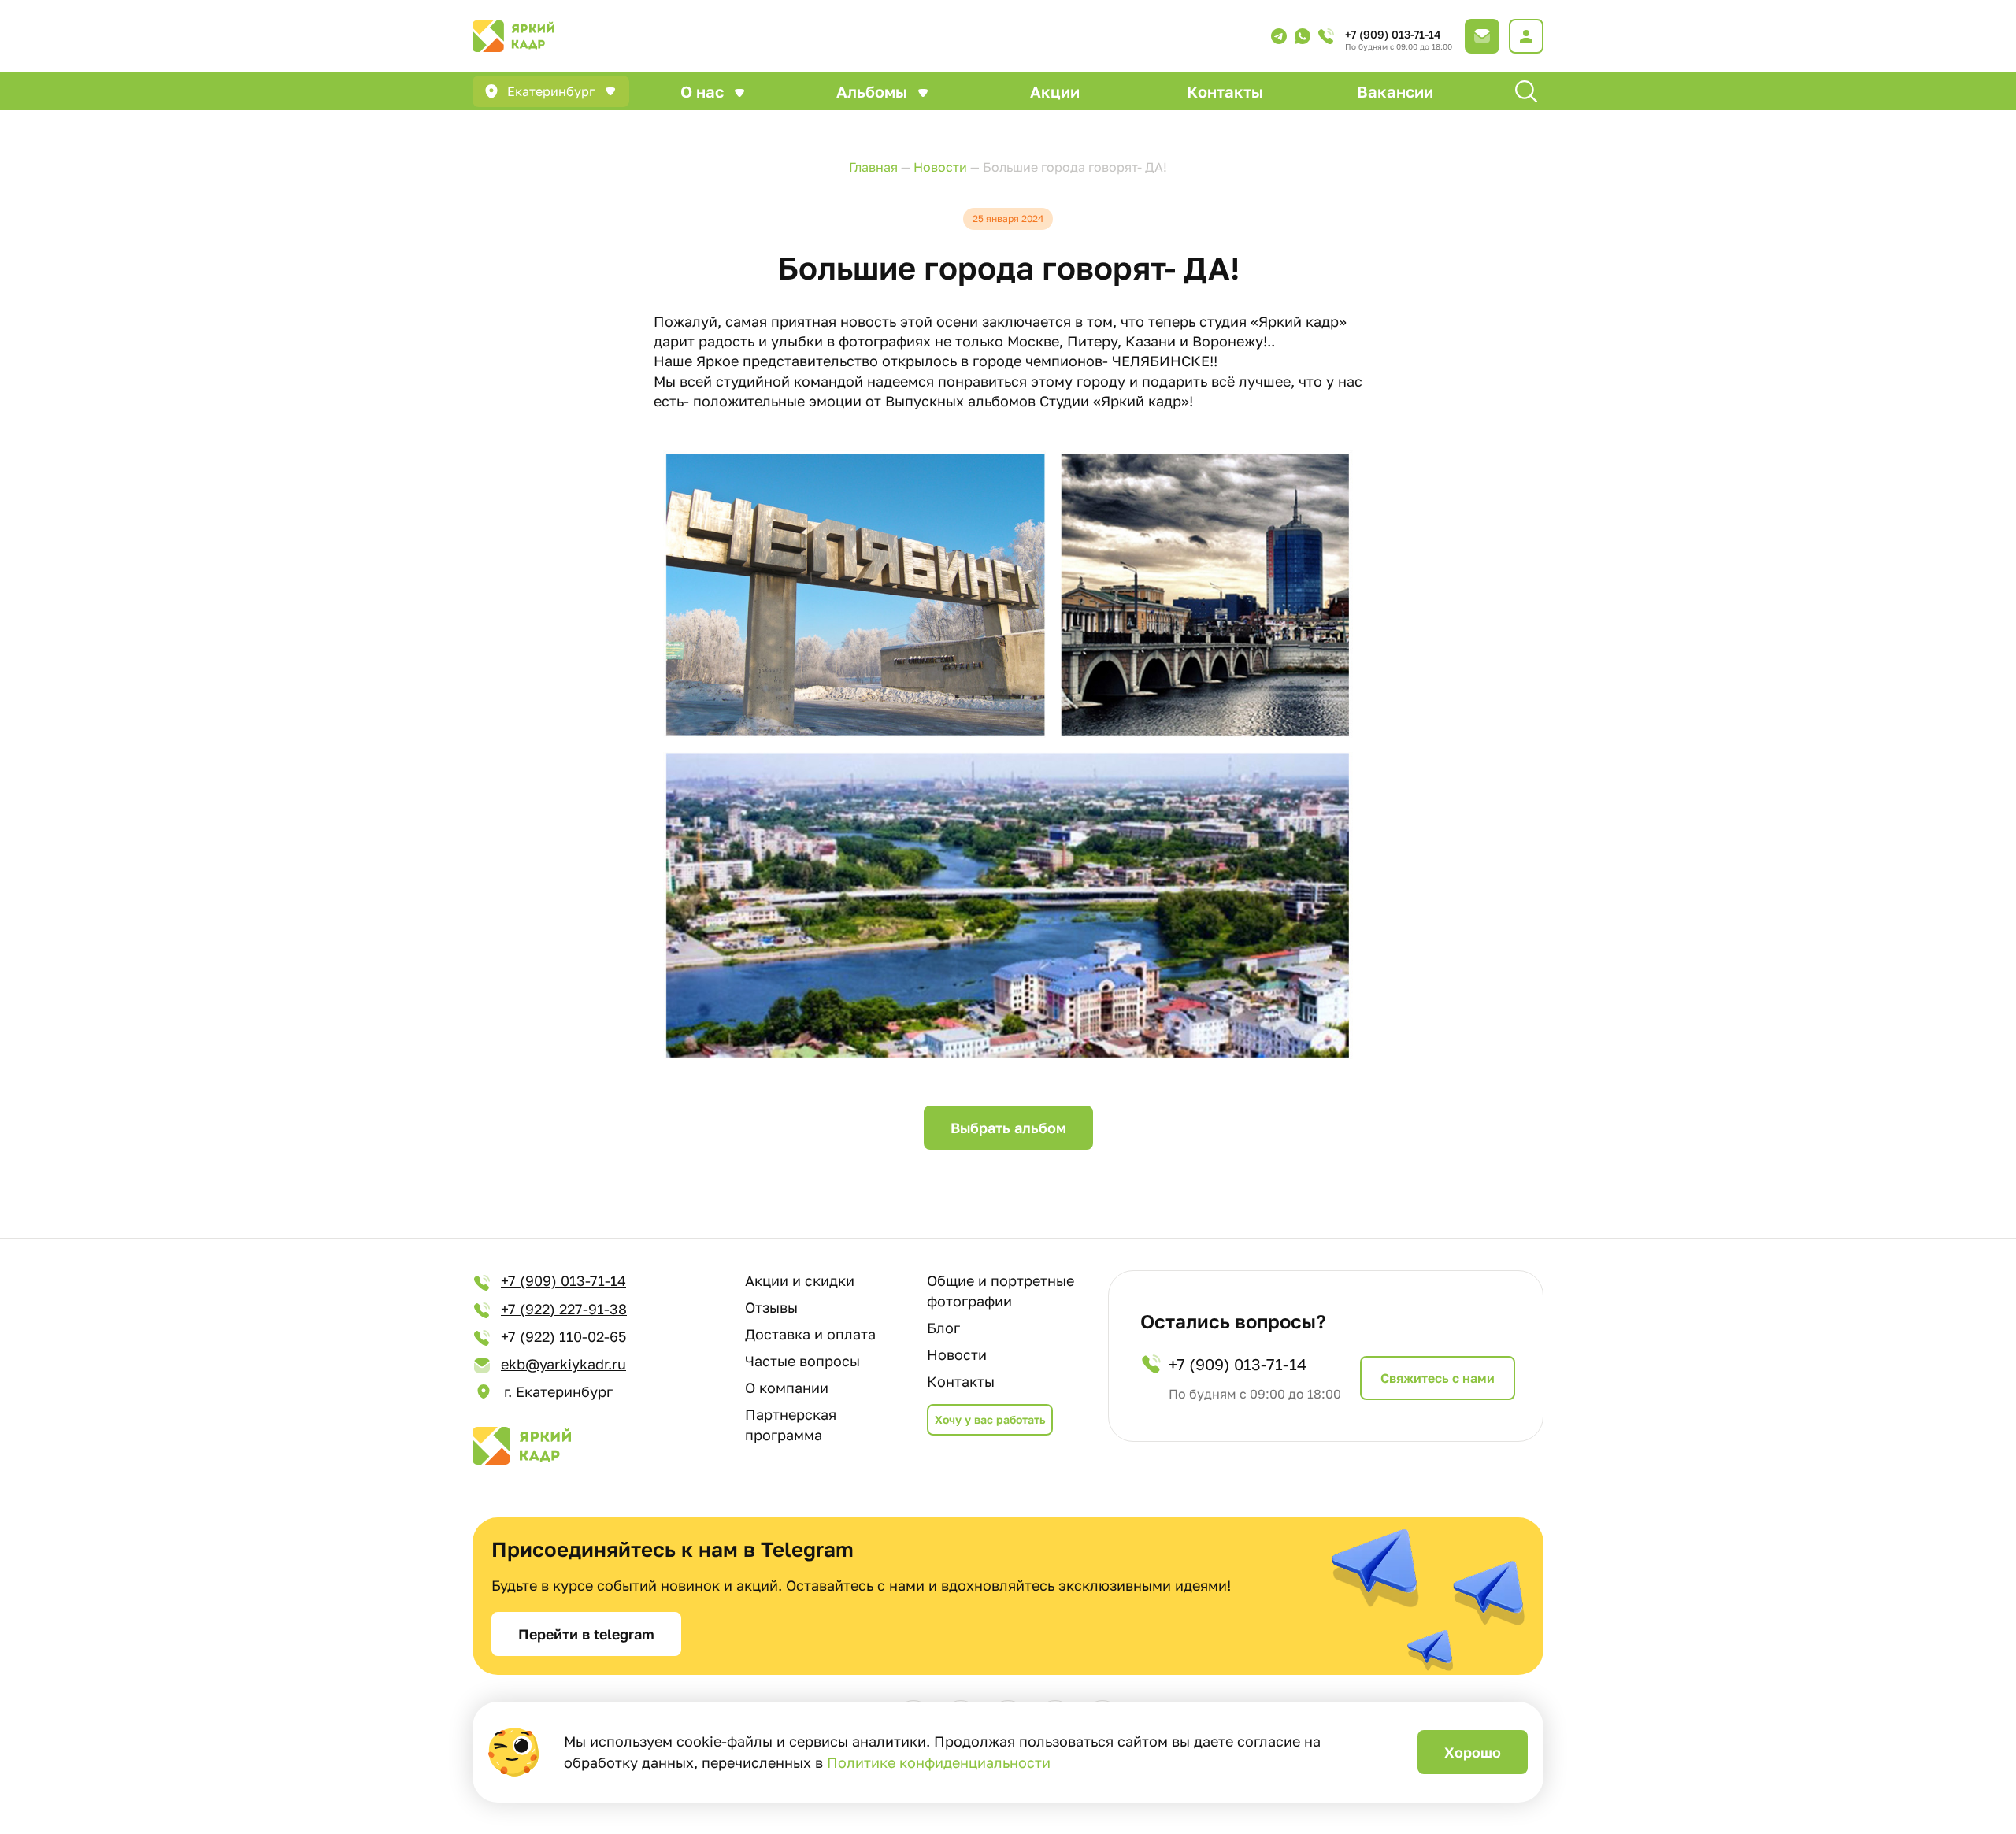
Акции (1055, 91)
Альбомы (872, 91)
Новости (957, 1354)
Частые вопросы (802, 1361)
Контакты (1225, 91)
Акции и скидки (800, 1280)
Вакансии (1395, 91)
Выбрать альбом (1008, 1128)
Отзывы (771, 1307)
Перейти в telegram (586, 1634)
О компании (787, 1388)
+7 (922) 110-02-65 (563, 1336)
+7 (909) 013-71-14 (1393, 34)
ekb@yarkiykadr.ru (563, 1364)
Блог (943, 1328)
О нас (702, 91)
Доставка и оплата (810, 1334)
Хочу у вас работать (990, 1419)
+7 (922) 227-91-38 (564, 1309)
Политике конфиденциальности (939, 1762)
